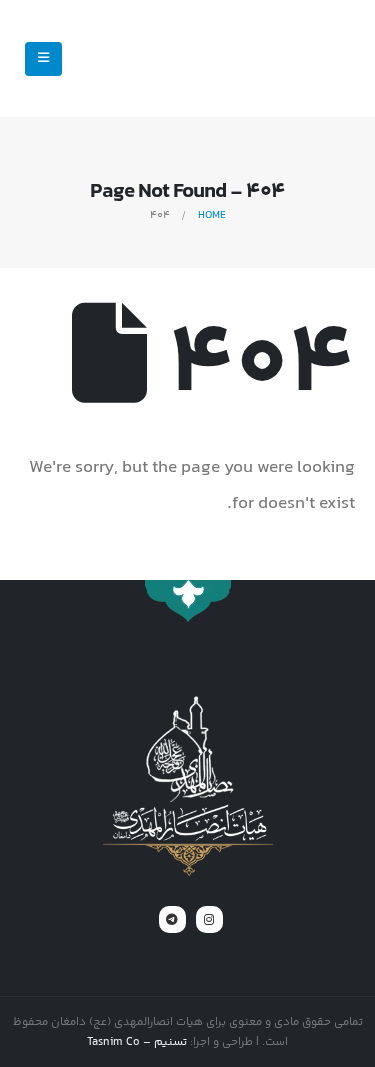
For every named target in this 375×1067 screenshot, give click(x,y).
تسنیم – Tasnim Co (137, 1042)
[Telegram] (172, 919)
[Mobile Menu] (43, 59)
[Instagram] (209, 919)
